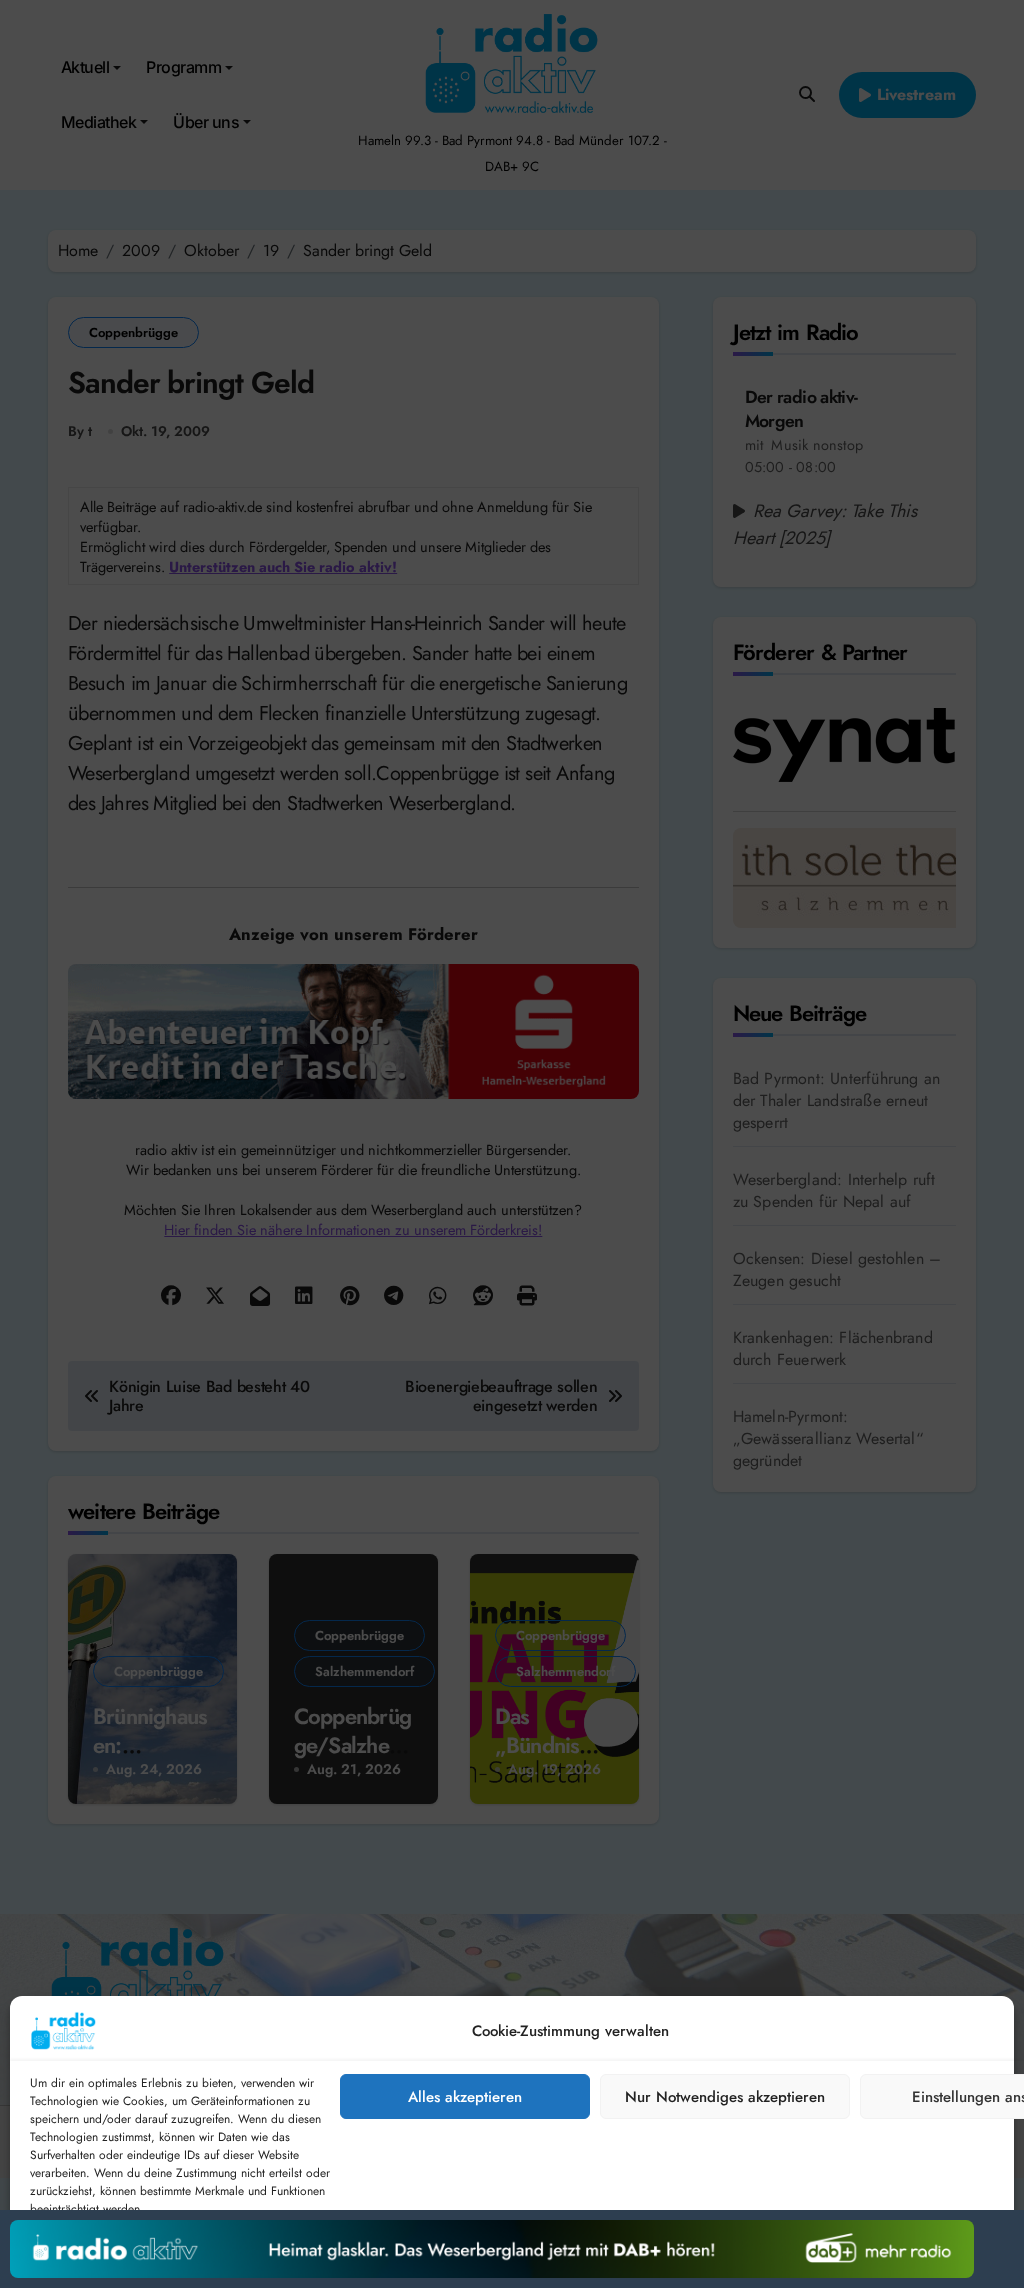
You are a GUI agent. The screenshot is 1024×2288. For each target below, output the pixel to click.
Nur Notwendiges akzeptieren (725, 2097)
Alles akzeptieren (465, 2097)
